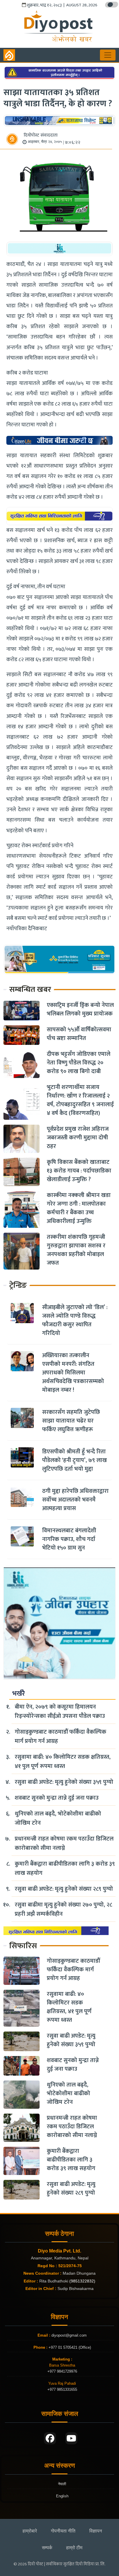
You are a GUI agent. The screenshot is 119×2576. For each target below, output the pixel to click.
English (62, 2496)
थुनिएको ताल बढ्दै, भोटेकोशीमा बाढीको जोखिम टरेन (58, 1818)
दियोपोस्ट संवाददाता (41, 135)
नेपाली (62, 2484)
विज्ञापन (96, 2531)
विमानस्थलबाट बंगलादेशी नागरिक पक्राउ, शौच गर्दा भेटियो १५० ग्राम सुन (69, 1539)
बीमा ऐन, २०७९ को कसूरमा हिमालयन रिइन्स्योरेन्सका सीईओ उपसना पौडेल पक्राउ (60, 1711)
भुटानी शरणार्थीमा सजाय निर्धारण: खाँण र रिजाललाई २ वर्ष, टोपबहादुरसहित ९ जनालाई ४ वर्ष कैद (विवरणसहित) (80, 1100)
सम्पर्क (47, 2548)
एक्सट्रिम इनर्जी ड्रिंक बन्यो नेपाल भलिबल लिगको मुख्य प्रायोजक (80, 1009)
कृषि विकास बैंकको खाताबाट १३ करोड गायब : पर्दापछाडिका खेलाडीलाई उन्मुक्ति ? (79, 1171)
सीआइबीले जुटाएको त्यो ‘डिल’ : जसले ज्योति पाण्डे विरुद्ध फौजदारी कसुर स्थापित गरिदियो (75, 1320)
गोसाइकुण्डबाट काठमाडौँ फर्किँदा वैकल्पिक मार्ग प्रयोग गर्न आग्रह (61, 1737)
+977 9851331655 (62, 2389)
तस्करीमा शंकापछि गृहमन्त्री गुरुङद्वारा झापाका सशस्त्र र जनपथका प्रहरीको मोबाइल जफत (76, 1250)
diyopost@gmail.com (69, 2335)
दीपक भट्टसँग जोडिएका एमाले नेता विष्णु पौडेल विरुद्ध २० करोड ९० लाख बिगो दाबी (79, 1063)
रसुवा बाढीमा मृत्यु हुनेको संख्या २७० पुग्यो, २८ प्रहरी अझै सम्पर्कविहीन (63, 1909)
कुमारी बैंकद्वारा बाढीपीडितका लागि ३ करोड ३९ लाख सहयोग (65, 1868)
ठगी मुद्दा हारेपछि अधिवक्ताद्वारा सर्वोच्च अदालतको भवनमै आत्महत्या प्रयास (75, 1500)
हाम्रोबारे (30, 2531)
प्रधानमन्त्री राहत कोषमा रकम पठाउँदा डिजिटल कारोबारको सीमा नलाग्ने (64, 1843)
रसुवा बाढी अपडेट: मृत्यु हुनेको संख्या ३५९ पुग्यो (64, 1782)
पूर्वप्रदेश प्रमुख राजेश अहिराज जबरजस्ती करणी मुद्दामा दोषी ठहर (78, 1138)
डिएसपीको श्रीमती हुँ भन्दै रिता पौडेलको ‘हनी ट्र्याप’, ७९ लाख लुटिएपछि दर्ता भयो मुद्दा (75, 1460)
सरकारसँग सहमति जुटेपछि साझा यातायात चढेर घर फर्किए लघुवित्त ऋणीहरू (71, 1421)
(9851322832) (82, 2281)
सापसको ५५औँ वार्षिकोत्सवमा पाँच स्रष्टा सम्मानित (79, 1034)
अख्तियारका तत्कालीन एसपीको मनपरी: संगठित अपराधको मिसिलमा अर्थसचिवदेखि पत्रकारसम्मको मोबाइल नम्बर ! (73, 1373)
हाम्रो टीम (74, 2548)
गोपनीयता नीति (63, 2531)
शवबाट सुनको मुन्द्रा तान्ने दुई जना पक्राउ (57, 1798)
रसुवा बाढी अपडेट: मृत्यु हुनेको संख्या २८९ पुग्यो (64, 1889)
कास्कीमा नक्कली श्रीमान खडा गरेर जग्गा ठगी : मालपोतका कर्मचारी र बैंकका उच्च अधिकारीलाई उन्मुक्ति (79, 1208)
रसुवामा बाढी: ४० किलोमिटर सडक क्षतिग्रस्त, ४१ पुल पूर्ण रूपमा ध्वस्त (63, 1762)
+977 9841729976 (62, 2371)
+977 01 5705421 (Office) (69, 2347)
